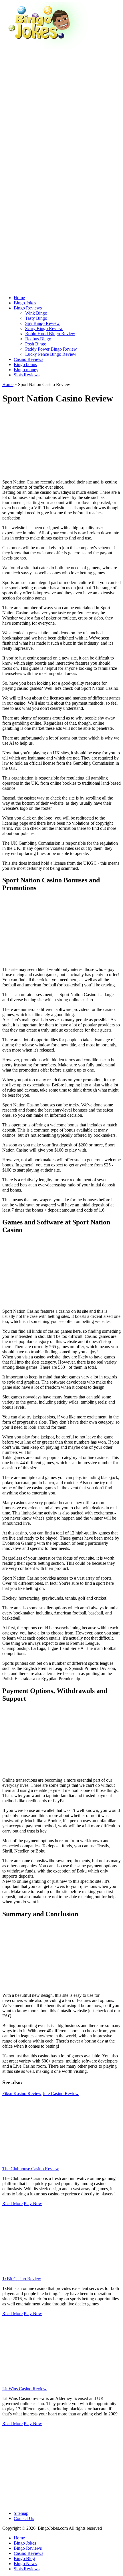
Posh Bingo (36, 344)
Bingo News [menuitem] (25, 2564)
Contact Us (24, 2518)
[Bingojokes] (45, 48)
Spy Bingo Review (42, 323)
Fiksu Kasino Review (22, 2094)
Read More (12, 2204)
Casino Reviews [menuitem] (28, 2553)
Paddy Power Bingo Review (51, 349)
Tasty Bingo (36, 318)
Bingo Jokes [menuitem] (25, 2543)
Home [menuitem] (19, 2538)
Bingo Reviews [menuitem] (28, 2548)
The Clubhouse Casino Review (31, 2169)
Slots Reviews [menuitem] (27, 2569)
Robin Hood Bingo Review (50, 334)
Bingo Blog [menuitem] (24, 2558)
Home (8, 384)
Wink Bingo (36, 313)
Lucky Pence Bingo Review (51, 354)
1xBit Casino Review (22, 2279)
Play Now (33, 2204)
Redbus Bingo (38, 339)
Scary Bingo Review (44, 328)
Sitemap (21, 2513)
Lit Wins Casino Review (24, 2389)
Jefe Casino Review (61, 2094)
